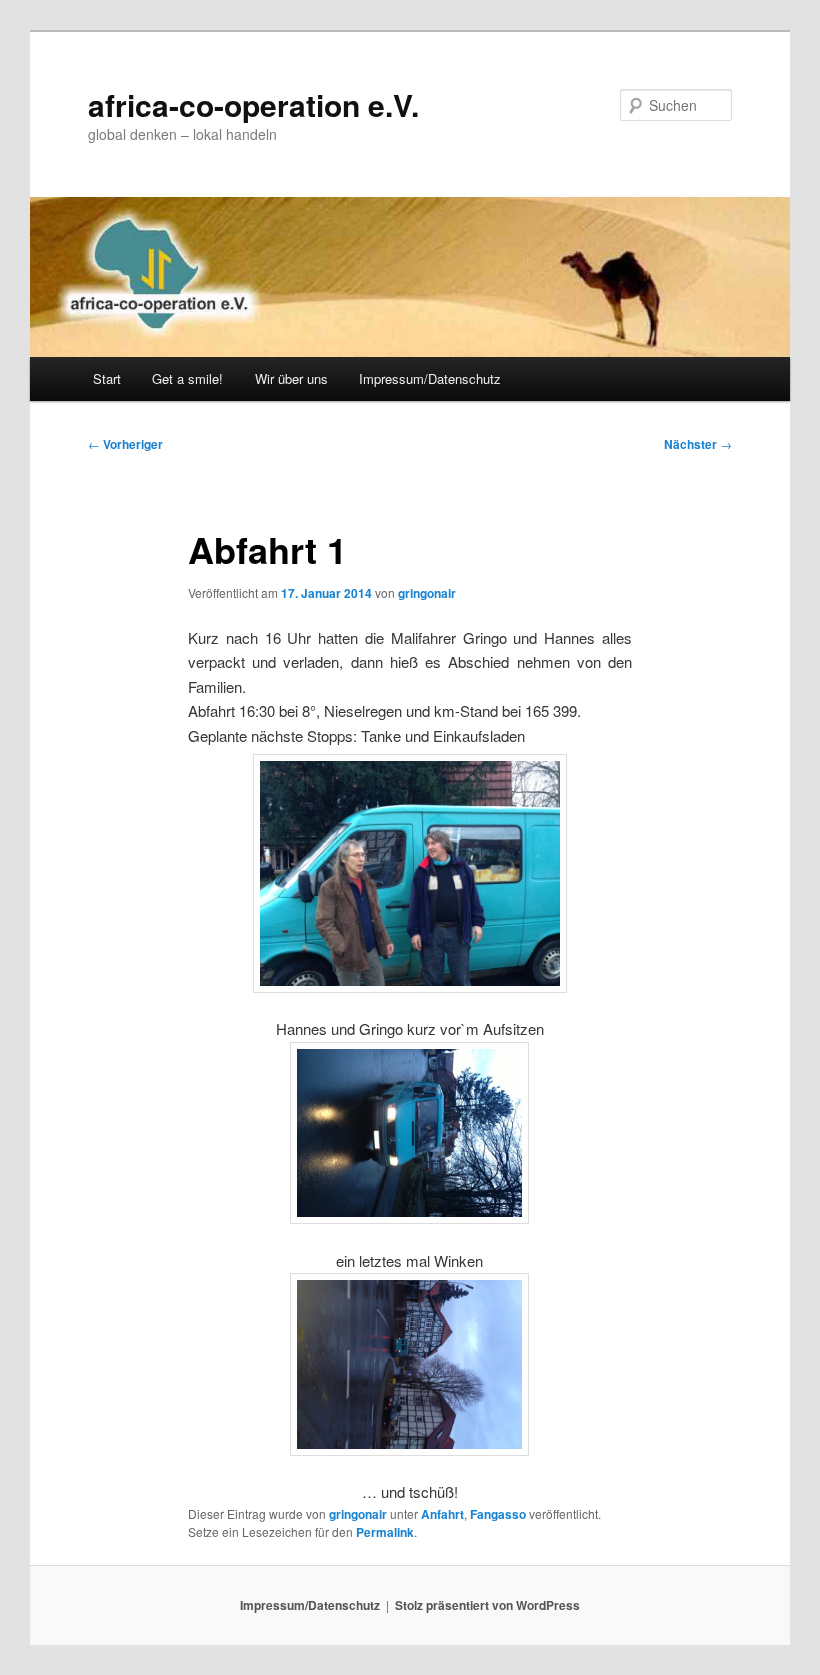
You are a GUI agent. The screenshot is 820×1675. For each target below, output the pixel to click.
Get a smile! (187, 378)
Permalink (385, 1532)
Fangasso (498, 1514)
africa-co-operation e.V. (253, 104)
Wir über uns (291, 378)
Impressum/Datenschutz (430, 378)
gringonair (427, 593)
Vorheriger (125, 444)
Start (107, 378)
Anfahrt (442, 1514)
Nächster (698, 444)
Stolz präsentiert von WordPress (487, 1605)
